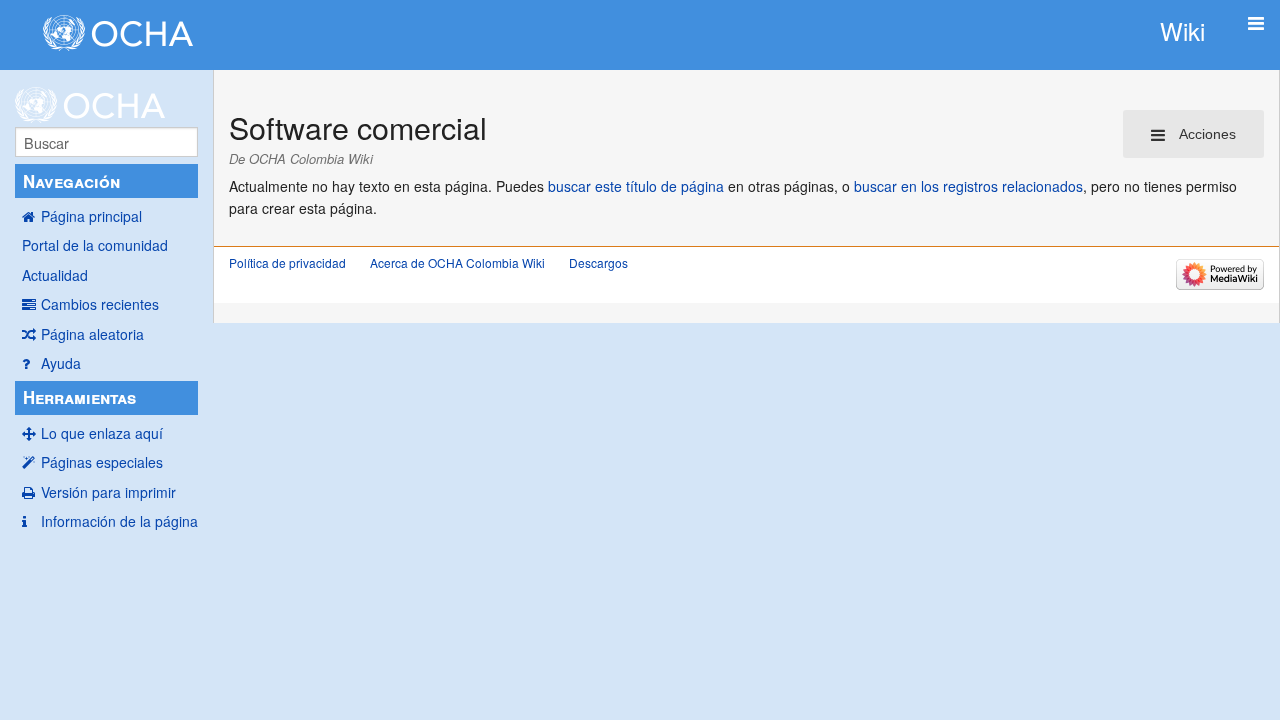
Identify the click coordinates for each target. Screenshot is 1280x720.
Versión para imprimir (108, 492)
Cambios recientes (100, 304)
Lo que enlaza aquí (102, 433)
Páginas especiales (102, 462)
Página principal (91, 216)
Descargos (598, 262)
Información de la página (119, 521)
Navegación (71, 181)
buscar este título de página (636, 186)
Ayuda (61, 363)
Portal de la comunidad (95, 245)
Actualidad (55, 275)
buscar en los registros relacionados (968, 186)
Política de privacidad (287, 262)
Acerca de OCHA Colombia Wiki (457, 262)
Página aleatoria (92, 334)
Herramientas (79, 397)
